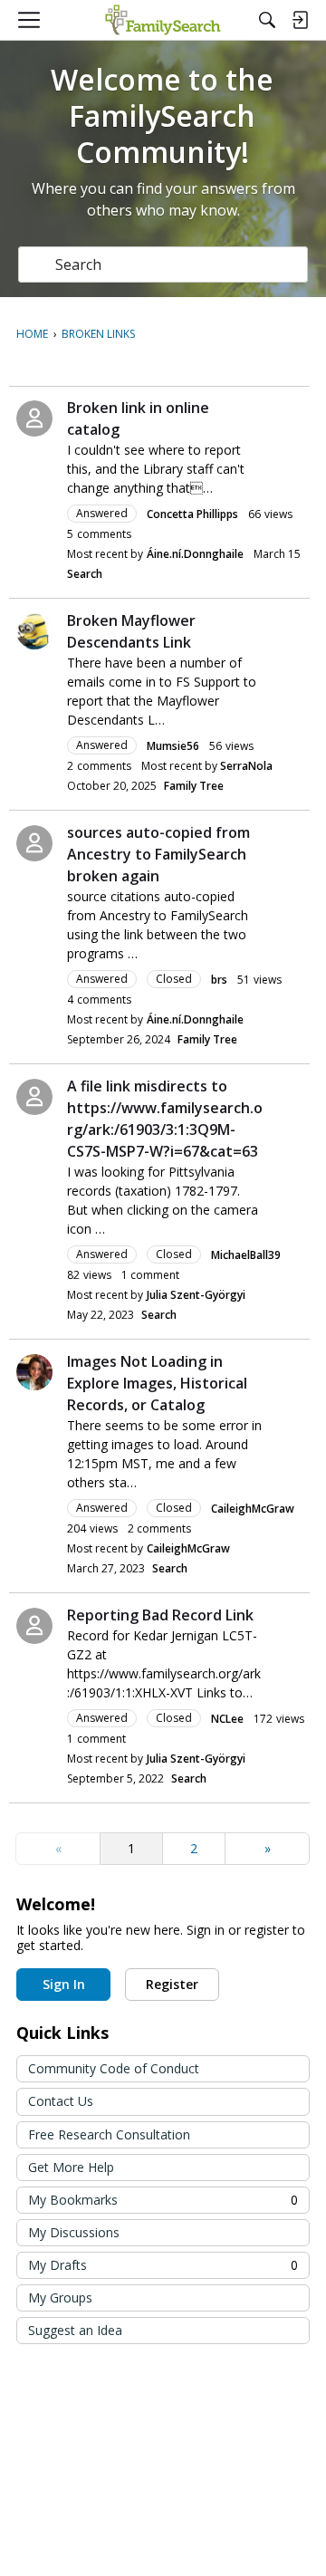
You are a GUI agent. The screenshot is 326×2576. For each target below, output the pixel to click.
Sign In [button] (64, 1984)
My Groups (60, 2297)
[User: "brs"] (34, 843)
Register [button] (172, 1984)
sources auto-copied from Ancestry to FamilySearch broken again (158, 854)
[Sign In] (300, 20)
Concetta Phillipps (192, 514)
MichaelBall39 (246, 1255)
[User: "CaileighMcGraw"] (34, 1372)
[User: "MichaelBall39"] (34, 1097)
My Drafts (163, 2265)
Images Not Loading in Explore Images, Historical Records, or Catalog (157, 1383)
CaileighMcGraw (253, 1509)
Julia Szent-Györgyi (196, 1295)
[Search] (267, 20)
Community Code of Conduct (114, 2068)
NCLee (227, 1719)
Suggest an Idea (75, 2330)
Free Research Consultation (109, 2134)
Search (85, 574)
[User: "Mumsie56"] (34, 631)
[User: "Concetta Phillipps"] (34, 418)
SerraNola (246, 766)
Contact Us (61, 2101)
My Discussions (74, 2232)
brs (219, 980)
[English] (163, 20)
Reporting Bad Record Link (160, 1615)
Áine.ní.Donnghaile (195, 554)
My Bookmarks (163, 2200)
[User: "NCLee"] (34, 1626)
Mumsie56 (173, 746)
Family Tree (194, 786)
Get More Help (71, 2167)
